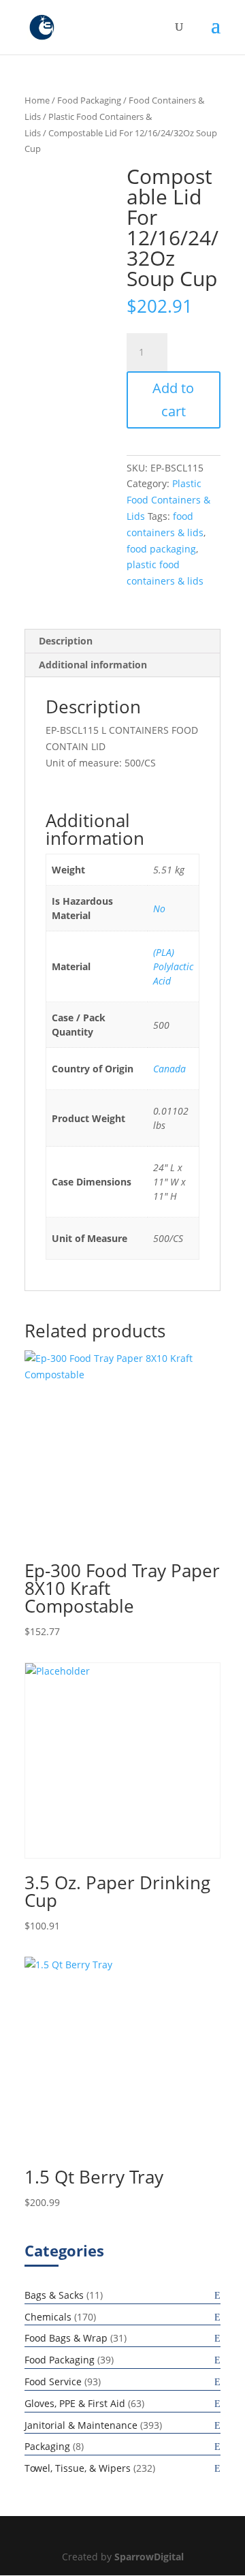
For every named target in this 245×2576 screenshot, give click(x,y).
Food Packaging (89, 100)
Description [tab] (66, 641)
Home (37, 100)
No (159, 909)
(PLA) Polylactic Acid (173, 966)
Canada (169, 1069)
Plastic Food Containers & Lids (168, 500)
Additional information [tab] (93, 665)
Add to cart (173, 400)
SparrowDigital (149, 2557)
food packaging (161, 549)
